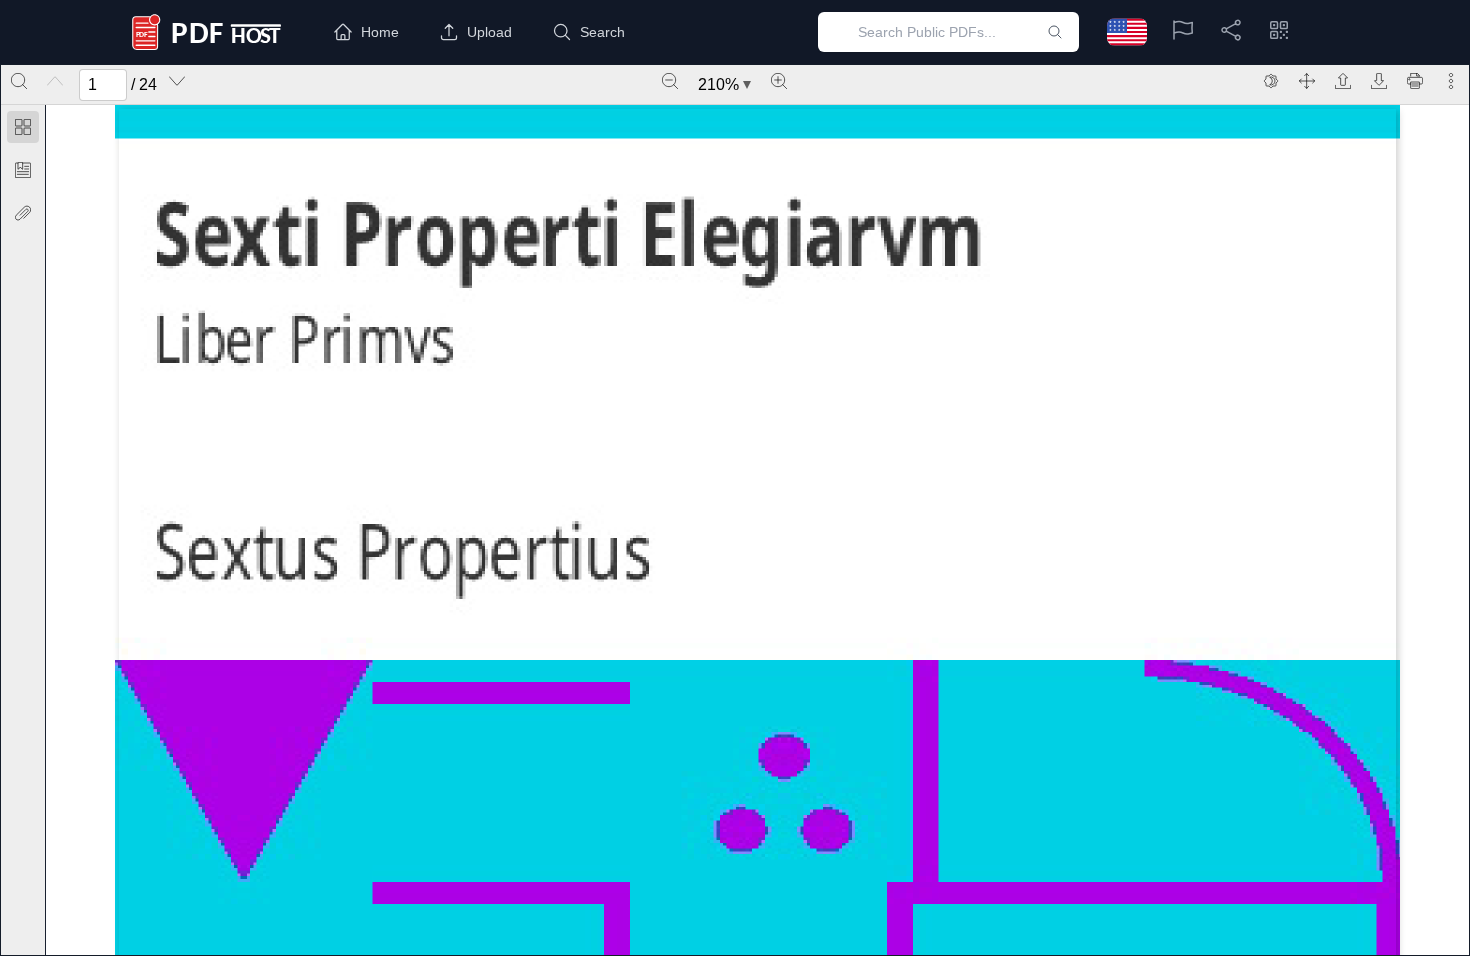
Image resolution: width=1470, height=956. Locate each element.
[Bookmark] (23, 170)
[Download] (1379, 81)
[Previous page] (55, 81)
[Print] (1415, 81)
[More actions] (1451, 81)
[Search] (19, 81)
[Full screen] (1307, 81)
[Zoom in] (779, 81)
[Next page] (177, 81)
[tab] (23, 130)
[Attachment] (23, 213)
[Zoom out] (670, 81)
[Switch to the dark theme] (1271, 81)
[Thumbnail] (23, 127)
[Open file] (1343, 81)
